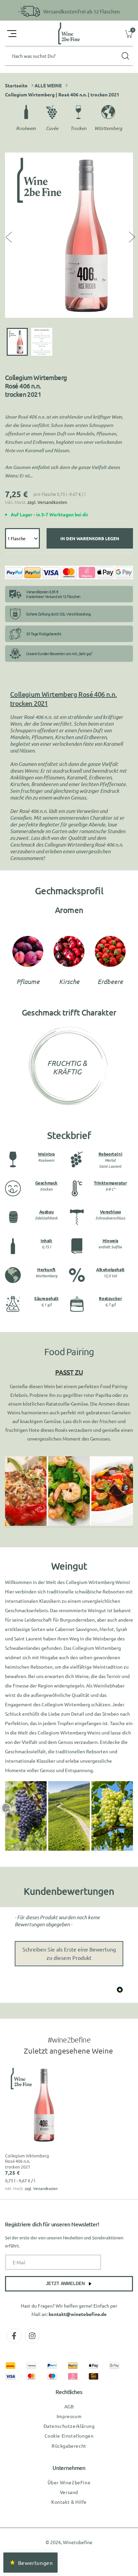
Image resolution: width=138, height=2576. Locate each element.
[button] (12, 34)
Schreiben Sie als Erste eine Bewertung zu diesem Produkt (69, 1954)
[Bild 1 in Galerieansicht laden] (17, 342)
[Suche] (125, 56)
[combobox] (69, 56)
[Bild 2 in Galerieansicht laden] (42, 342)
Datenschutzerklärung (69, 2426)
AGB (69, 2406)
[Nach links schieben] (7, 237)
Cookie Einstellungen (69, 2436)
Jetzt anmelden (65, 2284)
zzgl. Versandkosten (47, 502)
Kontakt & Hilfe (69, 2502)
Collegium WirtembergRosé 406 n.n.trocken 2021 (27, 2161)
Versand (69, 2492)
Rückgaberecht (69, 2446)
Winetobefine (78, 2542)
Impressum (69, 2416)
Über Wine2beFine (69, 2482)
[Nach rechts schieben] (131, 237)
